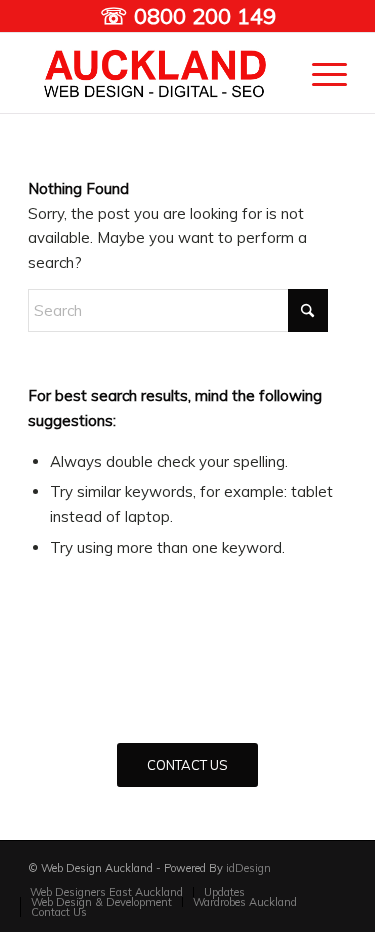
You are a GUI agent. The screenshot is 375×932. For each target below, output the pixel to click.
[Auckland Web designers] (155, 73)
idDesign (248, 868)
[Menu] (319, 73)
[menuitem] (319, 73)
